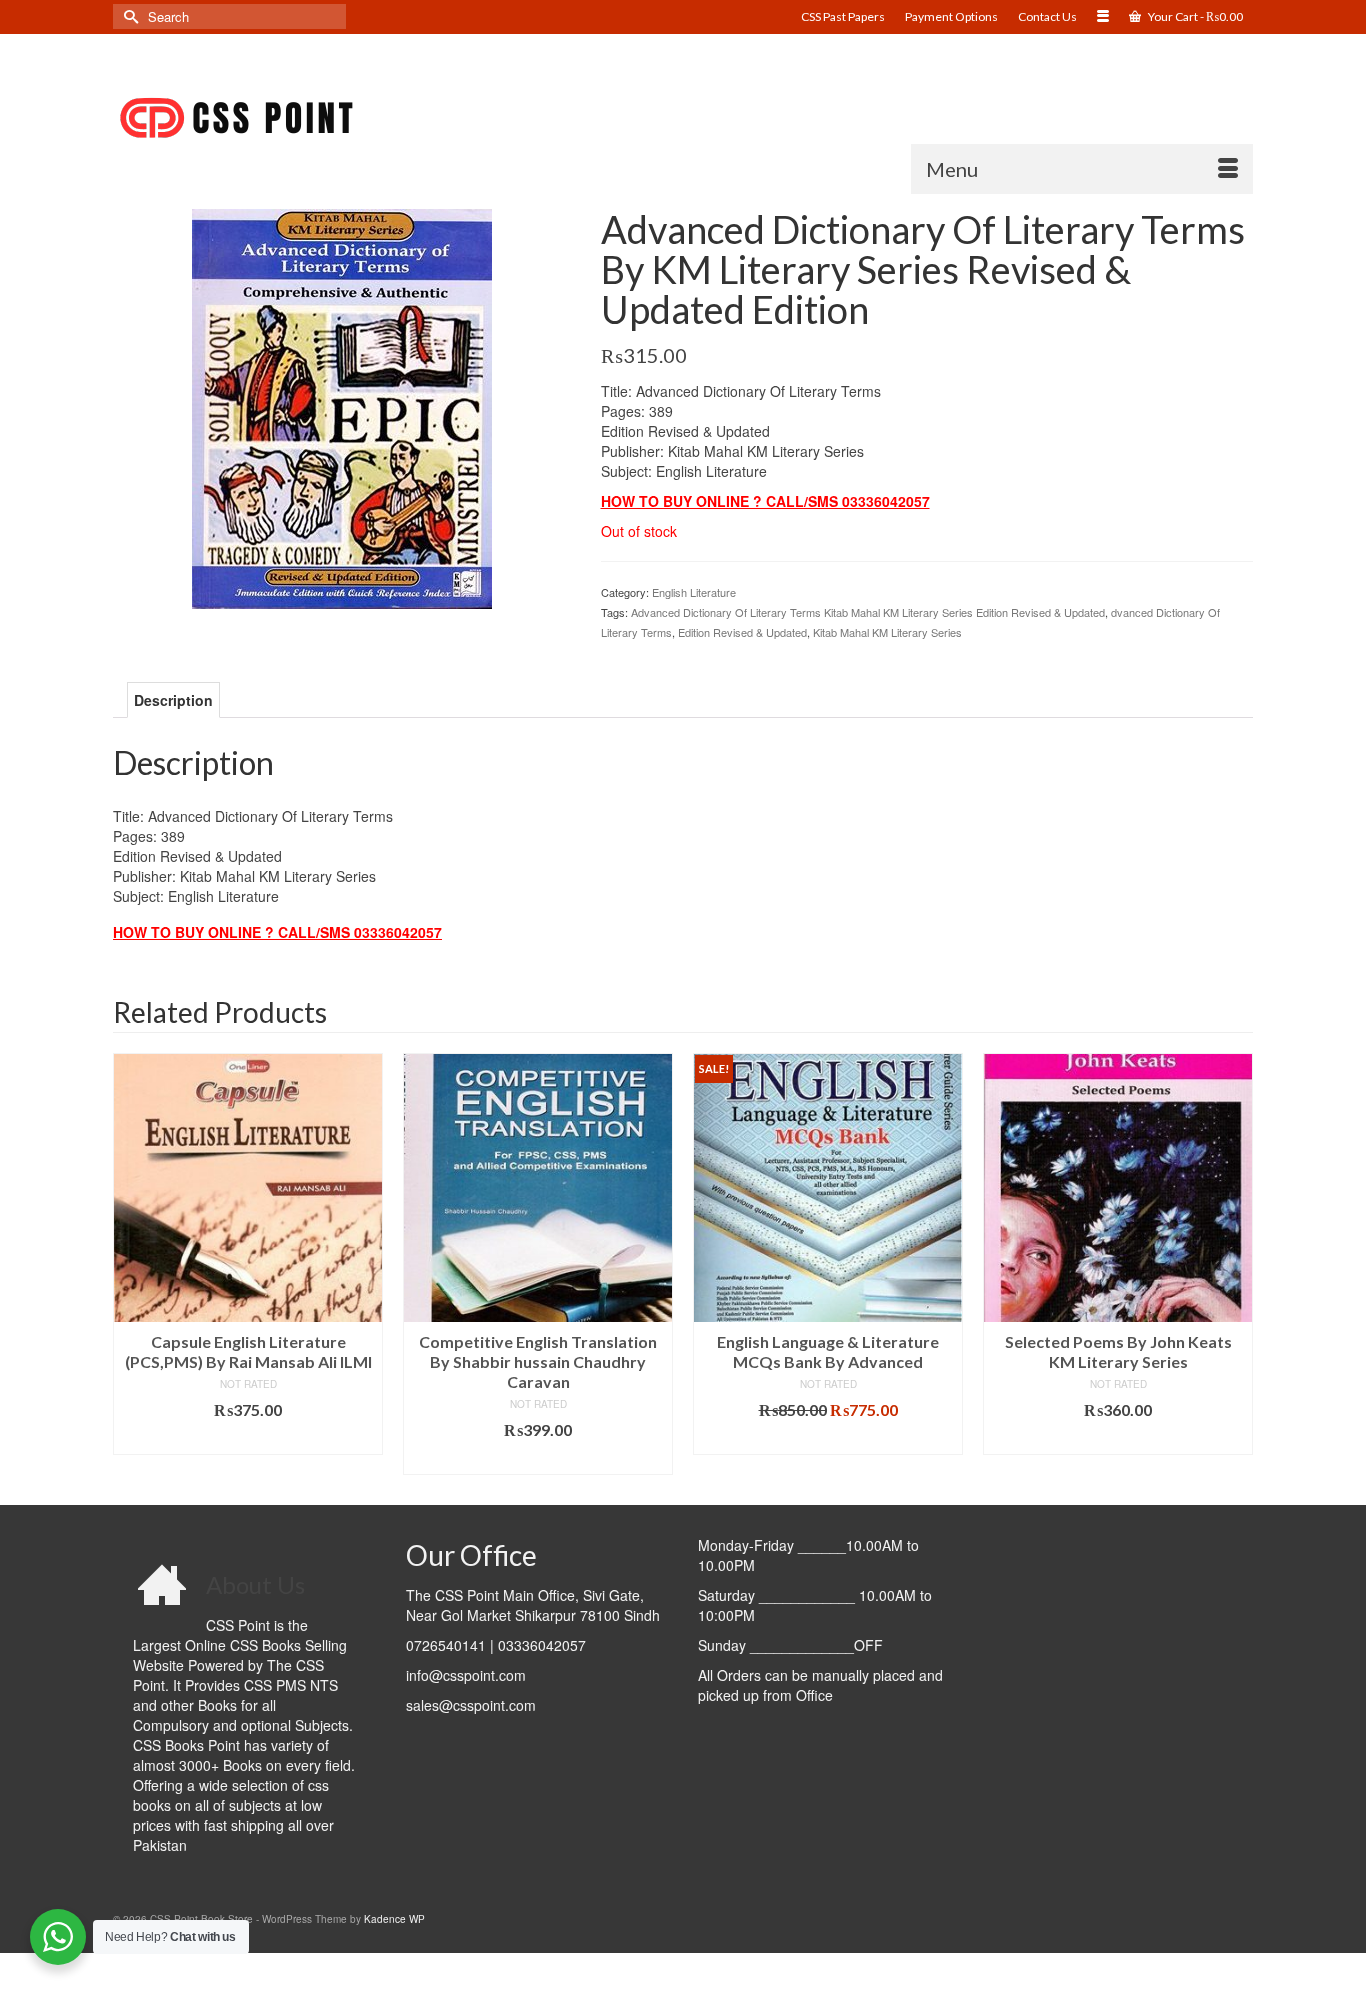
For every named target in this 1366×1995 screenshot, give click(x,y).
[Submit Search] (128, 16)
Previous (130, 1263)
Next (1235, 1263)
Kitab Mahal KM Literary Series (887, 632)
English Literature (694, 592)
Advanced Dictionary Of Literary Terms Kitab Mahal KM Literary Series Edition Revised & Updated (868, 612)
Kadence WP (394, 1919)
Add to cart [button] (248, 1439)
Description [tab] (173, 700)
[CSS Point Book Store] (293, 119)
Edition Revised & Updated (742, 632)
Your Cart (1194, 16)
